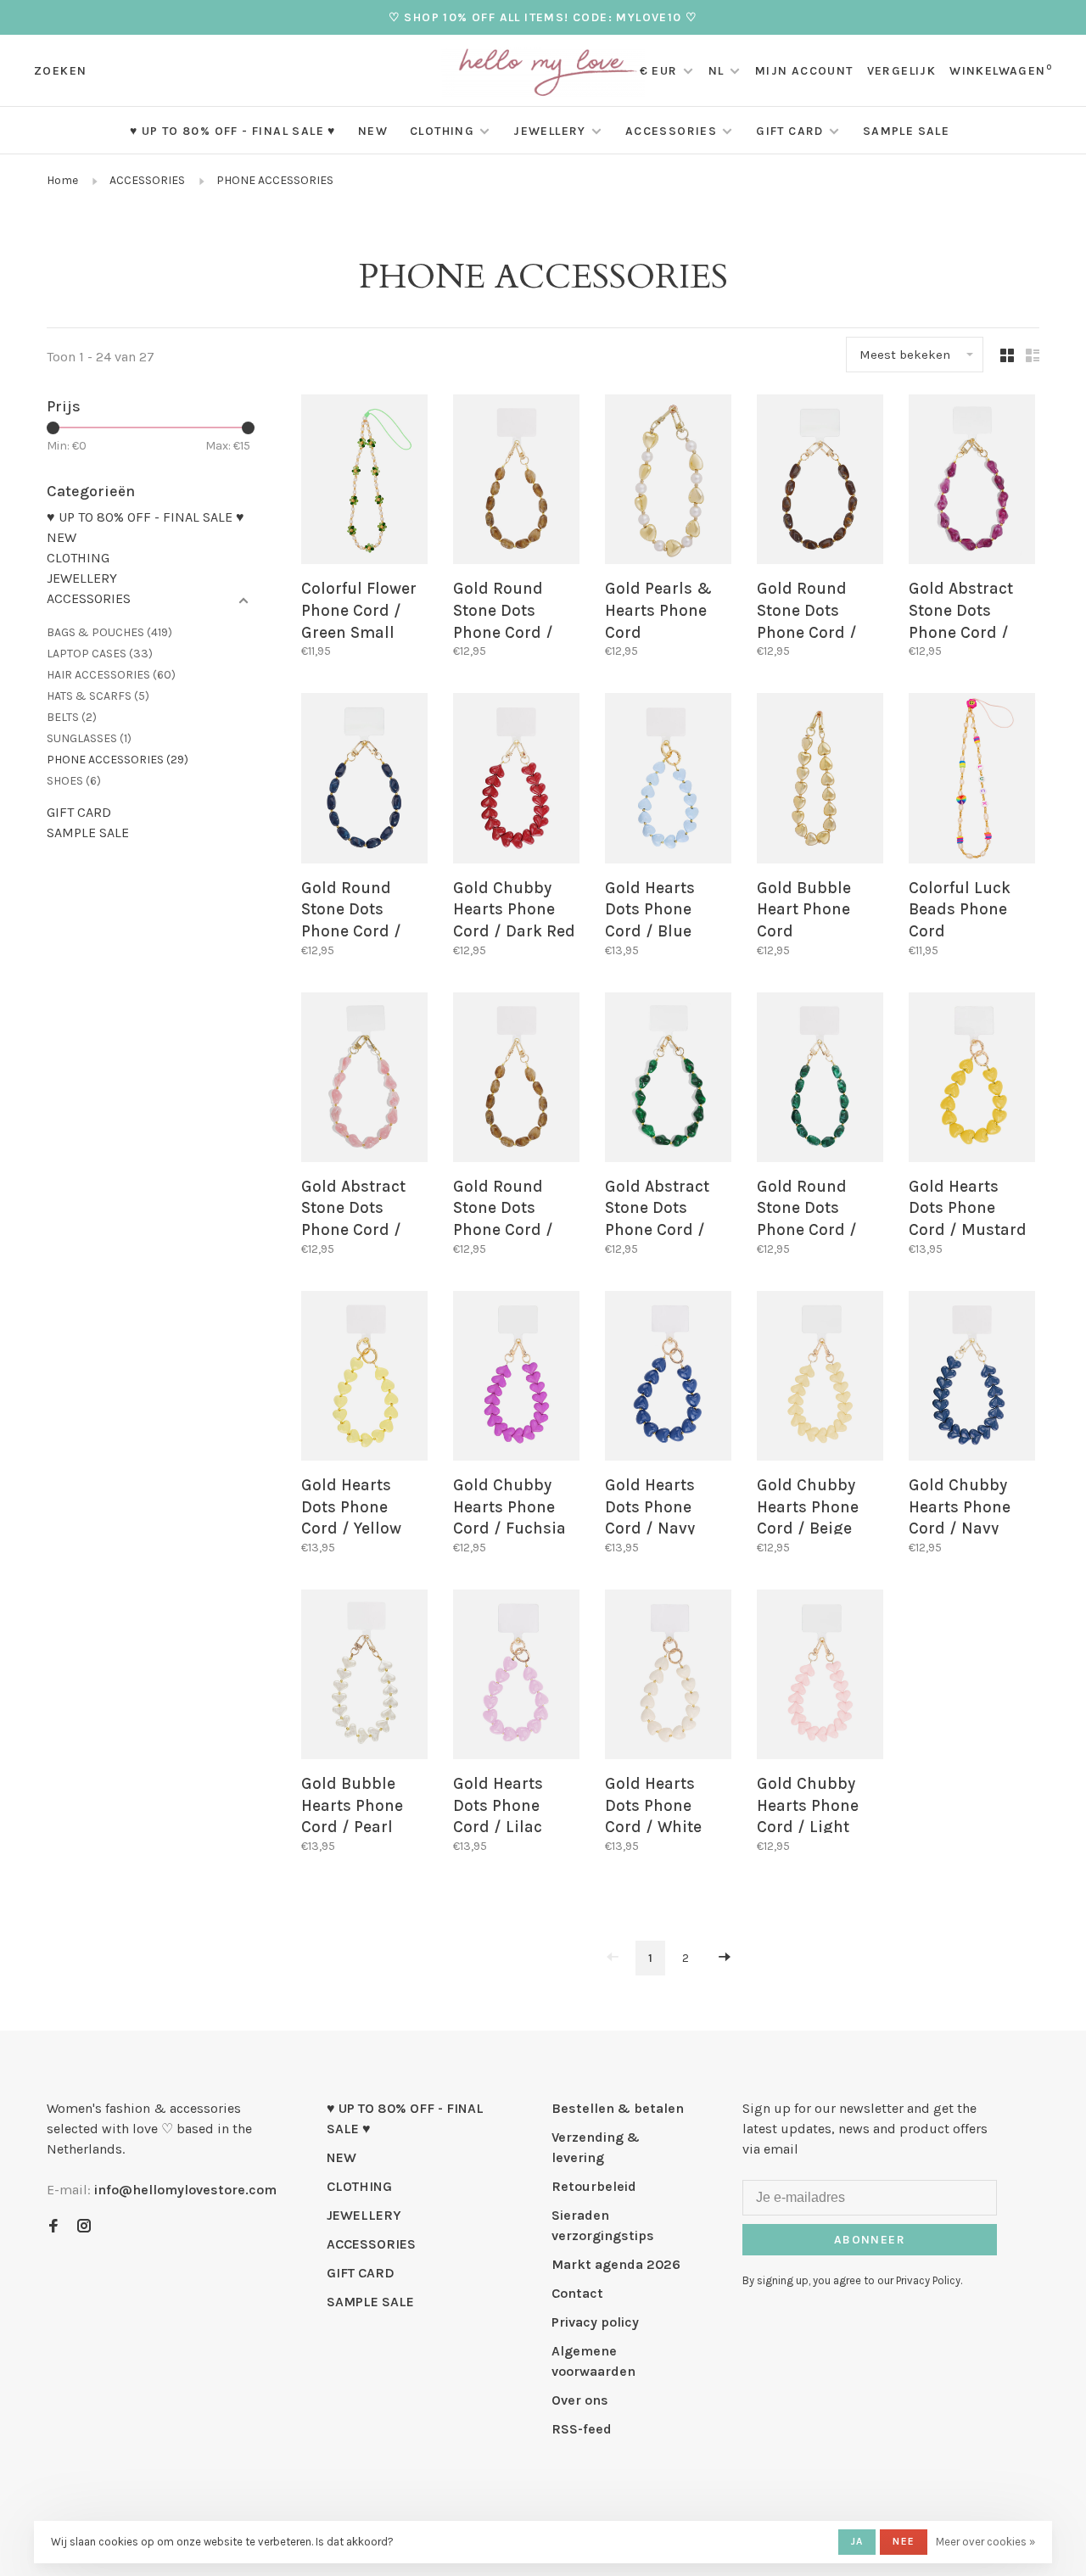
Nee (904, 2541)
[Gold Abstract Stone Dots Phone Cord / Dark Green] (668, 1080)
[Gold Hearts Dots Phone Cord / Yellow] (364, 1379)
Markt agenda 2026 (616, 2264)
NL (717, 71)
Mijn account (804, 71)
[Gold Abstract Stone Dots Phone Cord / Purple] (972, 482)
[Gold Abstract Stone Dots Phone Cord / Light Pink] (364, 1080)
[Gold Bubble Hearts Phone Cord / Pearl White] (364, 1677)
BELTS (72, 717)
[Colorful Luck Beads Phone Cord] (972, 781)
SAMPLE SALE (906, 131)
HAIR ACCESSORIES (111, 675)
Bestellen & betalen (618, 2108)
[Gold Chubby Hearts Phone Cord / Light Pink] (820, 1677)
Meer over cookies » (985, 2542)
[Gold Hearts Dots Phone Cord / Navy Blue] (668, 1379)
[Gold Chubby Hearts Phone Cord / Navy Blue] (972, 1379)
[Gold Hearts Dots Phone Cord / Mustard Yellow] (972, 1080)
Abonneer (870, 2240)
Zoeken (60, 71)
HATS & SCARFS (98, 696)
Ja (857, 2541)
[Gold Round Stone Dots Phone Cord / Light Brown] (516, 482)
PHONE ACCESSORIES (275, 180)
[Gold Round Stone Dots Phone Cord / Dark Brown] (820, 482)
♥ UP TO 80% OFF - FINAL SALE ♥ (233, 131)
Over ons (580, 2400)
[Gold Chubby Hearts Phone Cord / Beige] (820, 1379)
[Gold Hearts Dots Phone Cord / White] (668, 1677)
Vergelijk (902, 71)
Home (62, 180)
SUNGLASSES (89, 738)
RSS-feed (582, 2429)
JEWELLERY (550, 131)
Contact (577, 2293)
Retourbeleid (594, 2186)
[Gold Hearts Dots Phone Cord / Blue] (668, 781)
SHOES (74, 781)
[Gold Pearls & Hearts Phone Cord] (668, 482)
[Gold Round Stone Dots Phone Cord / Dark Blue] (364, 781)
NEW (373, 131)
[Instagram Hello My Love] (84, 2227)
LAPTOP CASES (100, 654)
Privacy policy (595, 2322)
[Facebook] (53, 2227)
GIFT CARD (790, 131)
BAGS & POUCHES (109, 632)
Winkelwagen (1001, 71)
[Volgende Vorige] (725, 1958)
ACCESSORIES (671, 131)
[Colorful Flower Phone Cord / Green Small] (364, 482)
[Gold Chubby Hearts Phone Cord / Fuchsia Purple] (516, 1379)
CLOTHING (442, 131)
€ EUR (661, 71)
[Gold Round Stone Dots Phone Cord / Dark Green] (820, 1080)
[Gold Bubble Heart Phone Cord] (820, 781)
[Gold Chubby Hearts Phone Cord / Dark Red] (516, 781)
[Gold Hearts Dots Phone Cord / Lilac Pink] (516, 1677)
